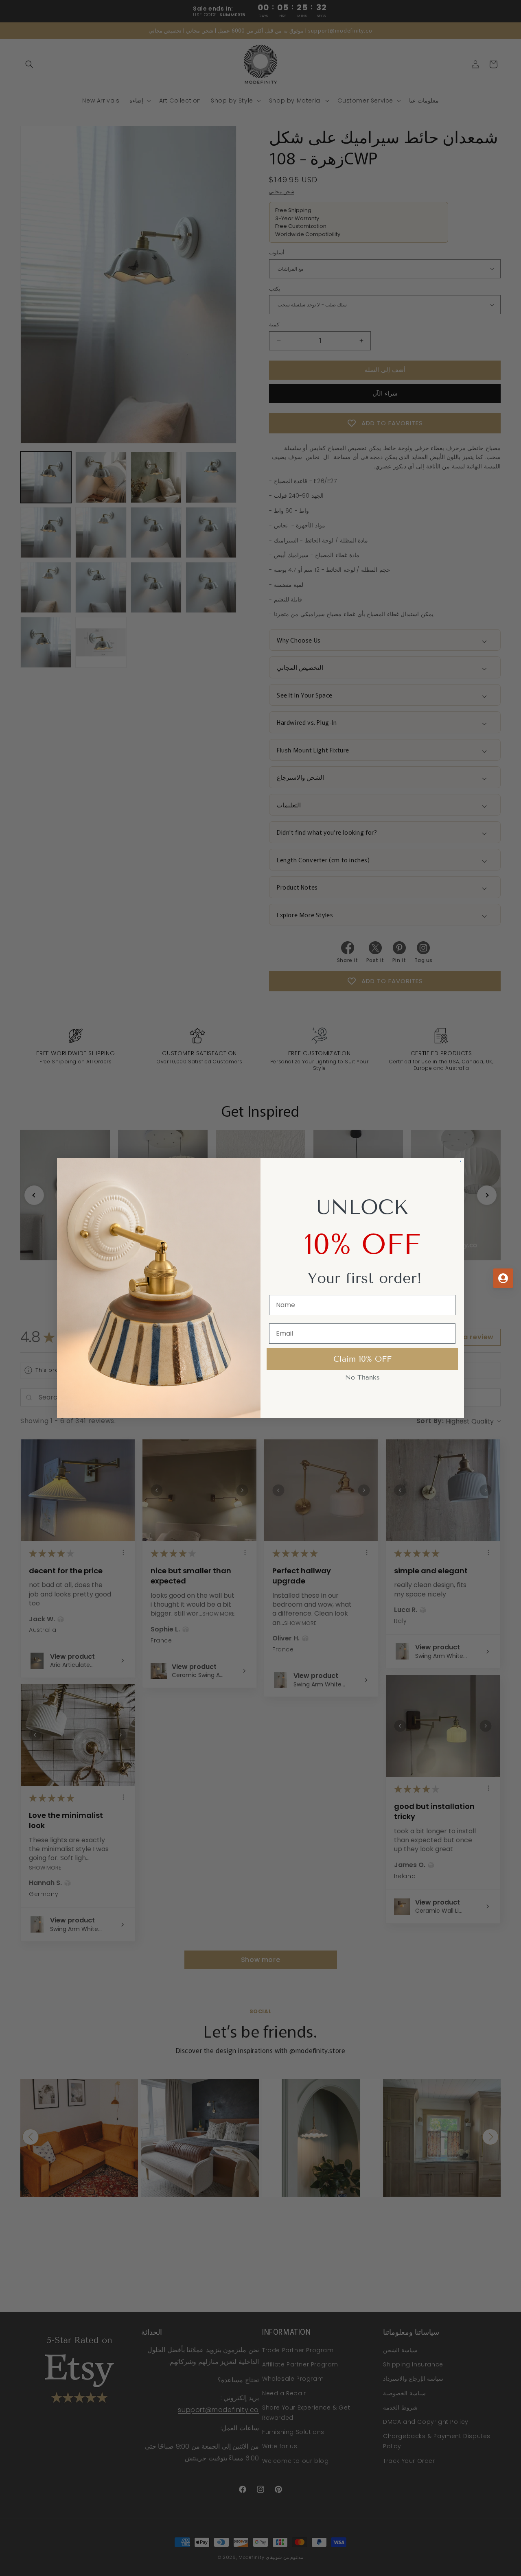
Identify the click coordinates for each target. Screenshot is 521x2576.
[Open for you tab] (503, 1278)
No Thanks (362, 1405)
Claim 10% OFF (362, 1386)
